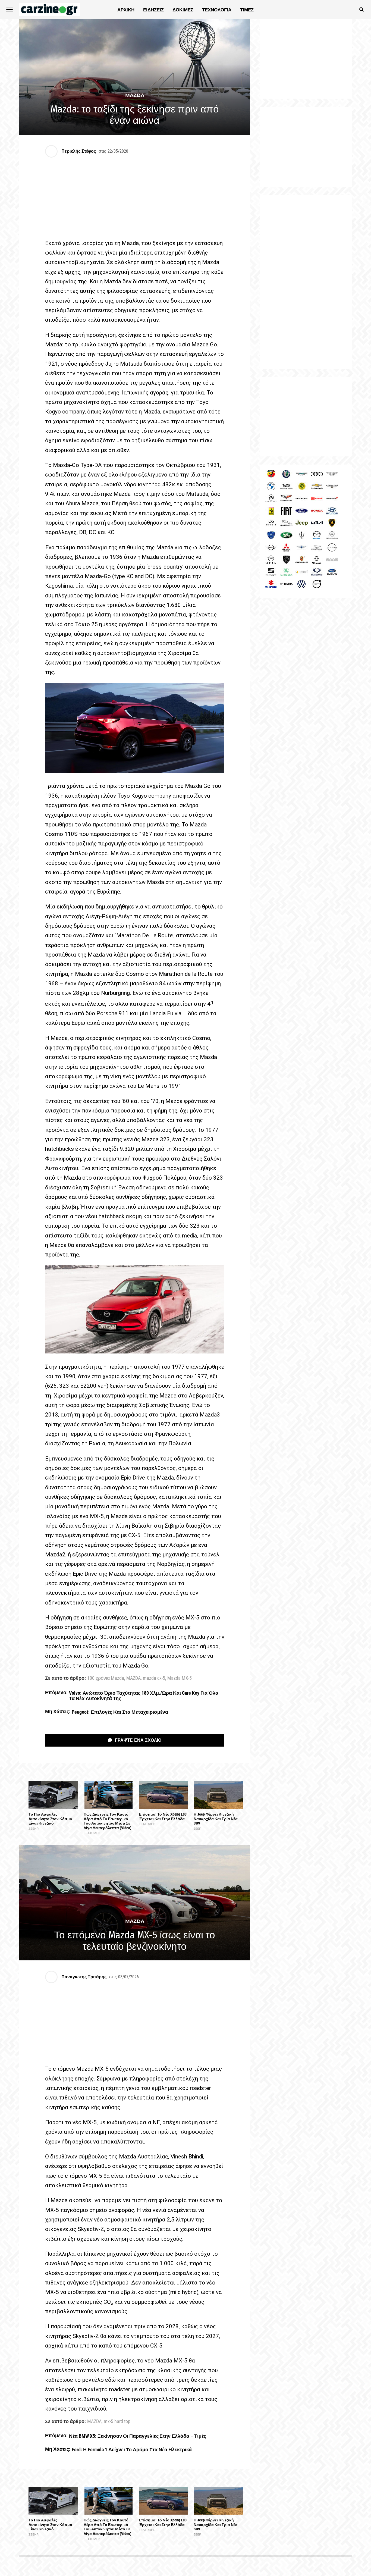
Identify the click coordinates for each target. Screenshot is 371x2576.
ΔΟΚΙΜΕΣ (183, 10)
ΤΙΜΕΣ (247, 10)
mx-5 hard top (117, 2422)
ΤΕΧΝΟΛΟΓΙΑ (217, 10)
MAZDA (133, 1678)
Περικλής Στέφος (79, 151)
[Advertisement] (306, 282)
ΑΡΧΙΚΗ (126, 10)
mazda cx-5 (154, 1678)
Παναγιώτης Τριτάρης (84, 1977)
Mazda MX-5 (180, 1678)
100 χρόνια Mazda (106, 1678)
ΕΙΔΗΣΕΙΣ (153, 10)
